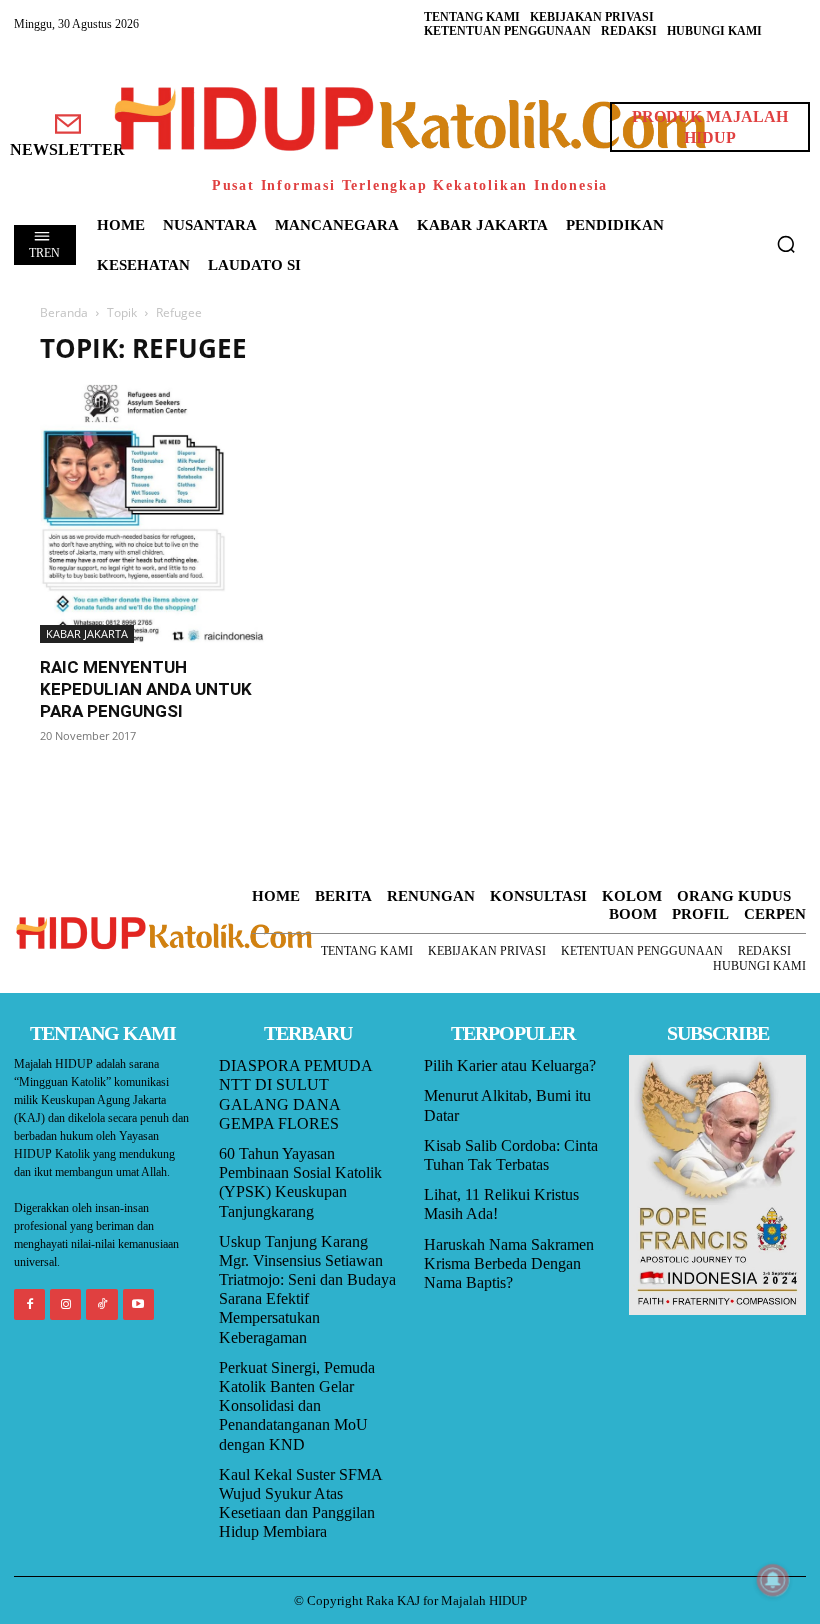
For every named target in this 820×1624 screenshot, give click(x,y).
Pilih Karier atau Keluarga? (510, 1065)
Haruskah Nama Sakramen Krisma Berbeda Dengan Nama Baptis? (509, 1263)
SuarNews (586, 343)
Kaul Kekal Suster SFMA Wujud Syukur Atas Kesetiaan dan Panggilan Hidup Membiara (301, 1503)
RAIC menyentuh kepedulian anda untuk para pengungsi (146, 689)
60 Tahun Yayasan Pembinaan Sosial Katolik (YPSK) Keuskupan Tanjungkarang (300, 1182)
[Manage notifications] (773, 1580)
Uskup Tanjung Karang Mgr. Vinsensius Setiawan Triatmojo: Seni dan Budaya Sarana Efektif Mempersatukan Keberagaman (307, 1289)
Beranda (64, 312)
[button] (786, 244)
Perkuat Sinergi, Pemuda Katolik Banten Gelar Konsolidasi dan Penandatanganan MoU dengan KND (297, 1406)
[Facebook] (29, 1304)
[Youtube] (138, 1304)
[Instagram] (65, 1304)
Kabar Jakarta (87, 633)
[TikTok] (101, 1304)
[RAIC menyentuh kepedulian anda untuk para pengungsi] (154, 514)
